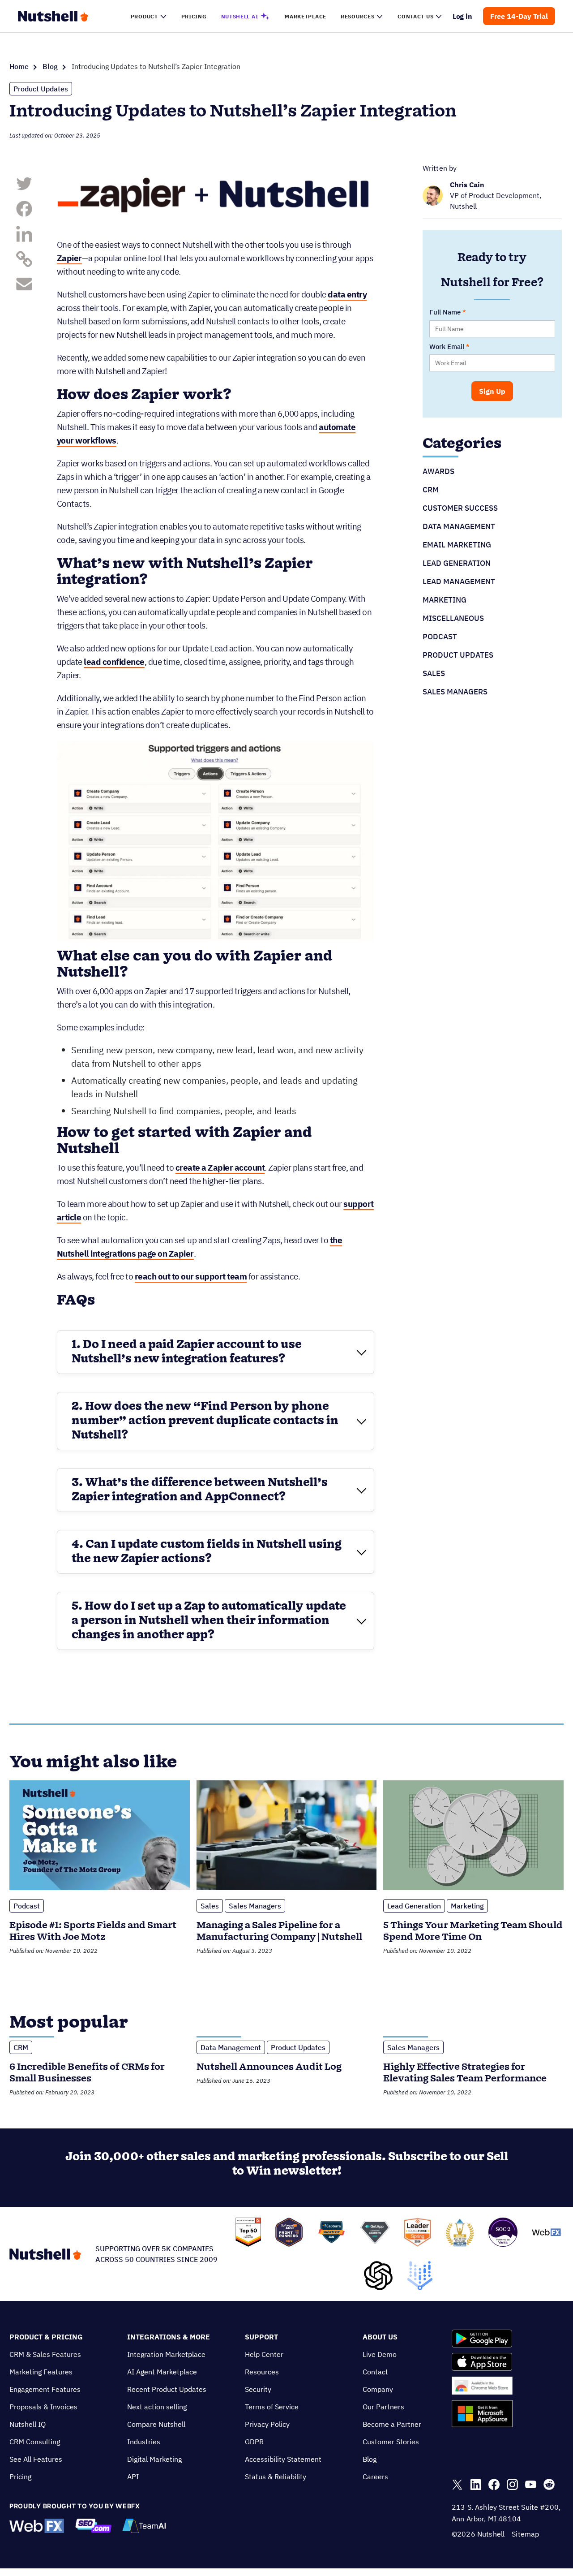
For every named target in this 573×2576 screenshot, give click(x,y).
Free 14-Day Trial (519, 16)
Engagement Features (45, 2389)
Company (378, 2389)
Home (19, 66)
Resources (262, 2372)
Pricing (20, 2477)
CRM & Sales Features (45, 2354)
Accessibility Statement (283, 2459)
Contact (375, 2372)
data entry (347, 294)
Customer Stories (391, 2442)
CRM (431, 490)
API (133, 2477)
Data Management (459, 526)
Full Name (445, 312)
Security (258, 2389)
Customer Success (460, 508)
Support (261, 2337)
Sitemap (525, 2534)
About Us (380, 2337)
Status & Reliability (276, 2477)
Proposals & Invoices (43, 2407)
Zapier (69, 258)
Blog (50, 66)
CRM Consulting (35, 2442)
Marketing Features (41, 2372)
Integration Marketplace (166, 2354)
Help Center (264, 2354)
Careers (375, 2477)
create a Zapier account (220, 1167)
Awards (438, 471)
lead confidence (114, 662)
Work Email (447, 347)
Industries (144, 2442)
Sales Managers (455, 692)
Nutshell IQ (28, 2424)
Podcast (440, 637)
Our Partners (383, 2407)
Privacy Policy (267, 2424)
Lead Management (459, 582)
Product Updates (41, 89)
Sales (434, 673)
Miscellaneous (453, 618)
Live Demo (380, 2354)
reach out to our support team (191, 1276)
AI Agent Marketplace (162, 2372)
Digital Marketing (154, 2459)
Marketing (445, 600)
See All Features (36, 2459)
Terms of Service (272, 2407)
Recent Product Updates (167, 2389)
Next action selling (157, 2407)
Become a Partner (392, 2424)
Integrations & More (169, 2337)
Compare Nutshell (156, 2424)
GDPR (254, 2442)
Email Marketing (457, 545)
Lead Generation (457, 563)
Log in (463, 16)
